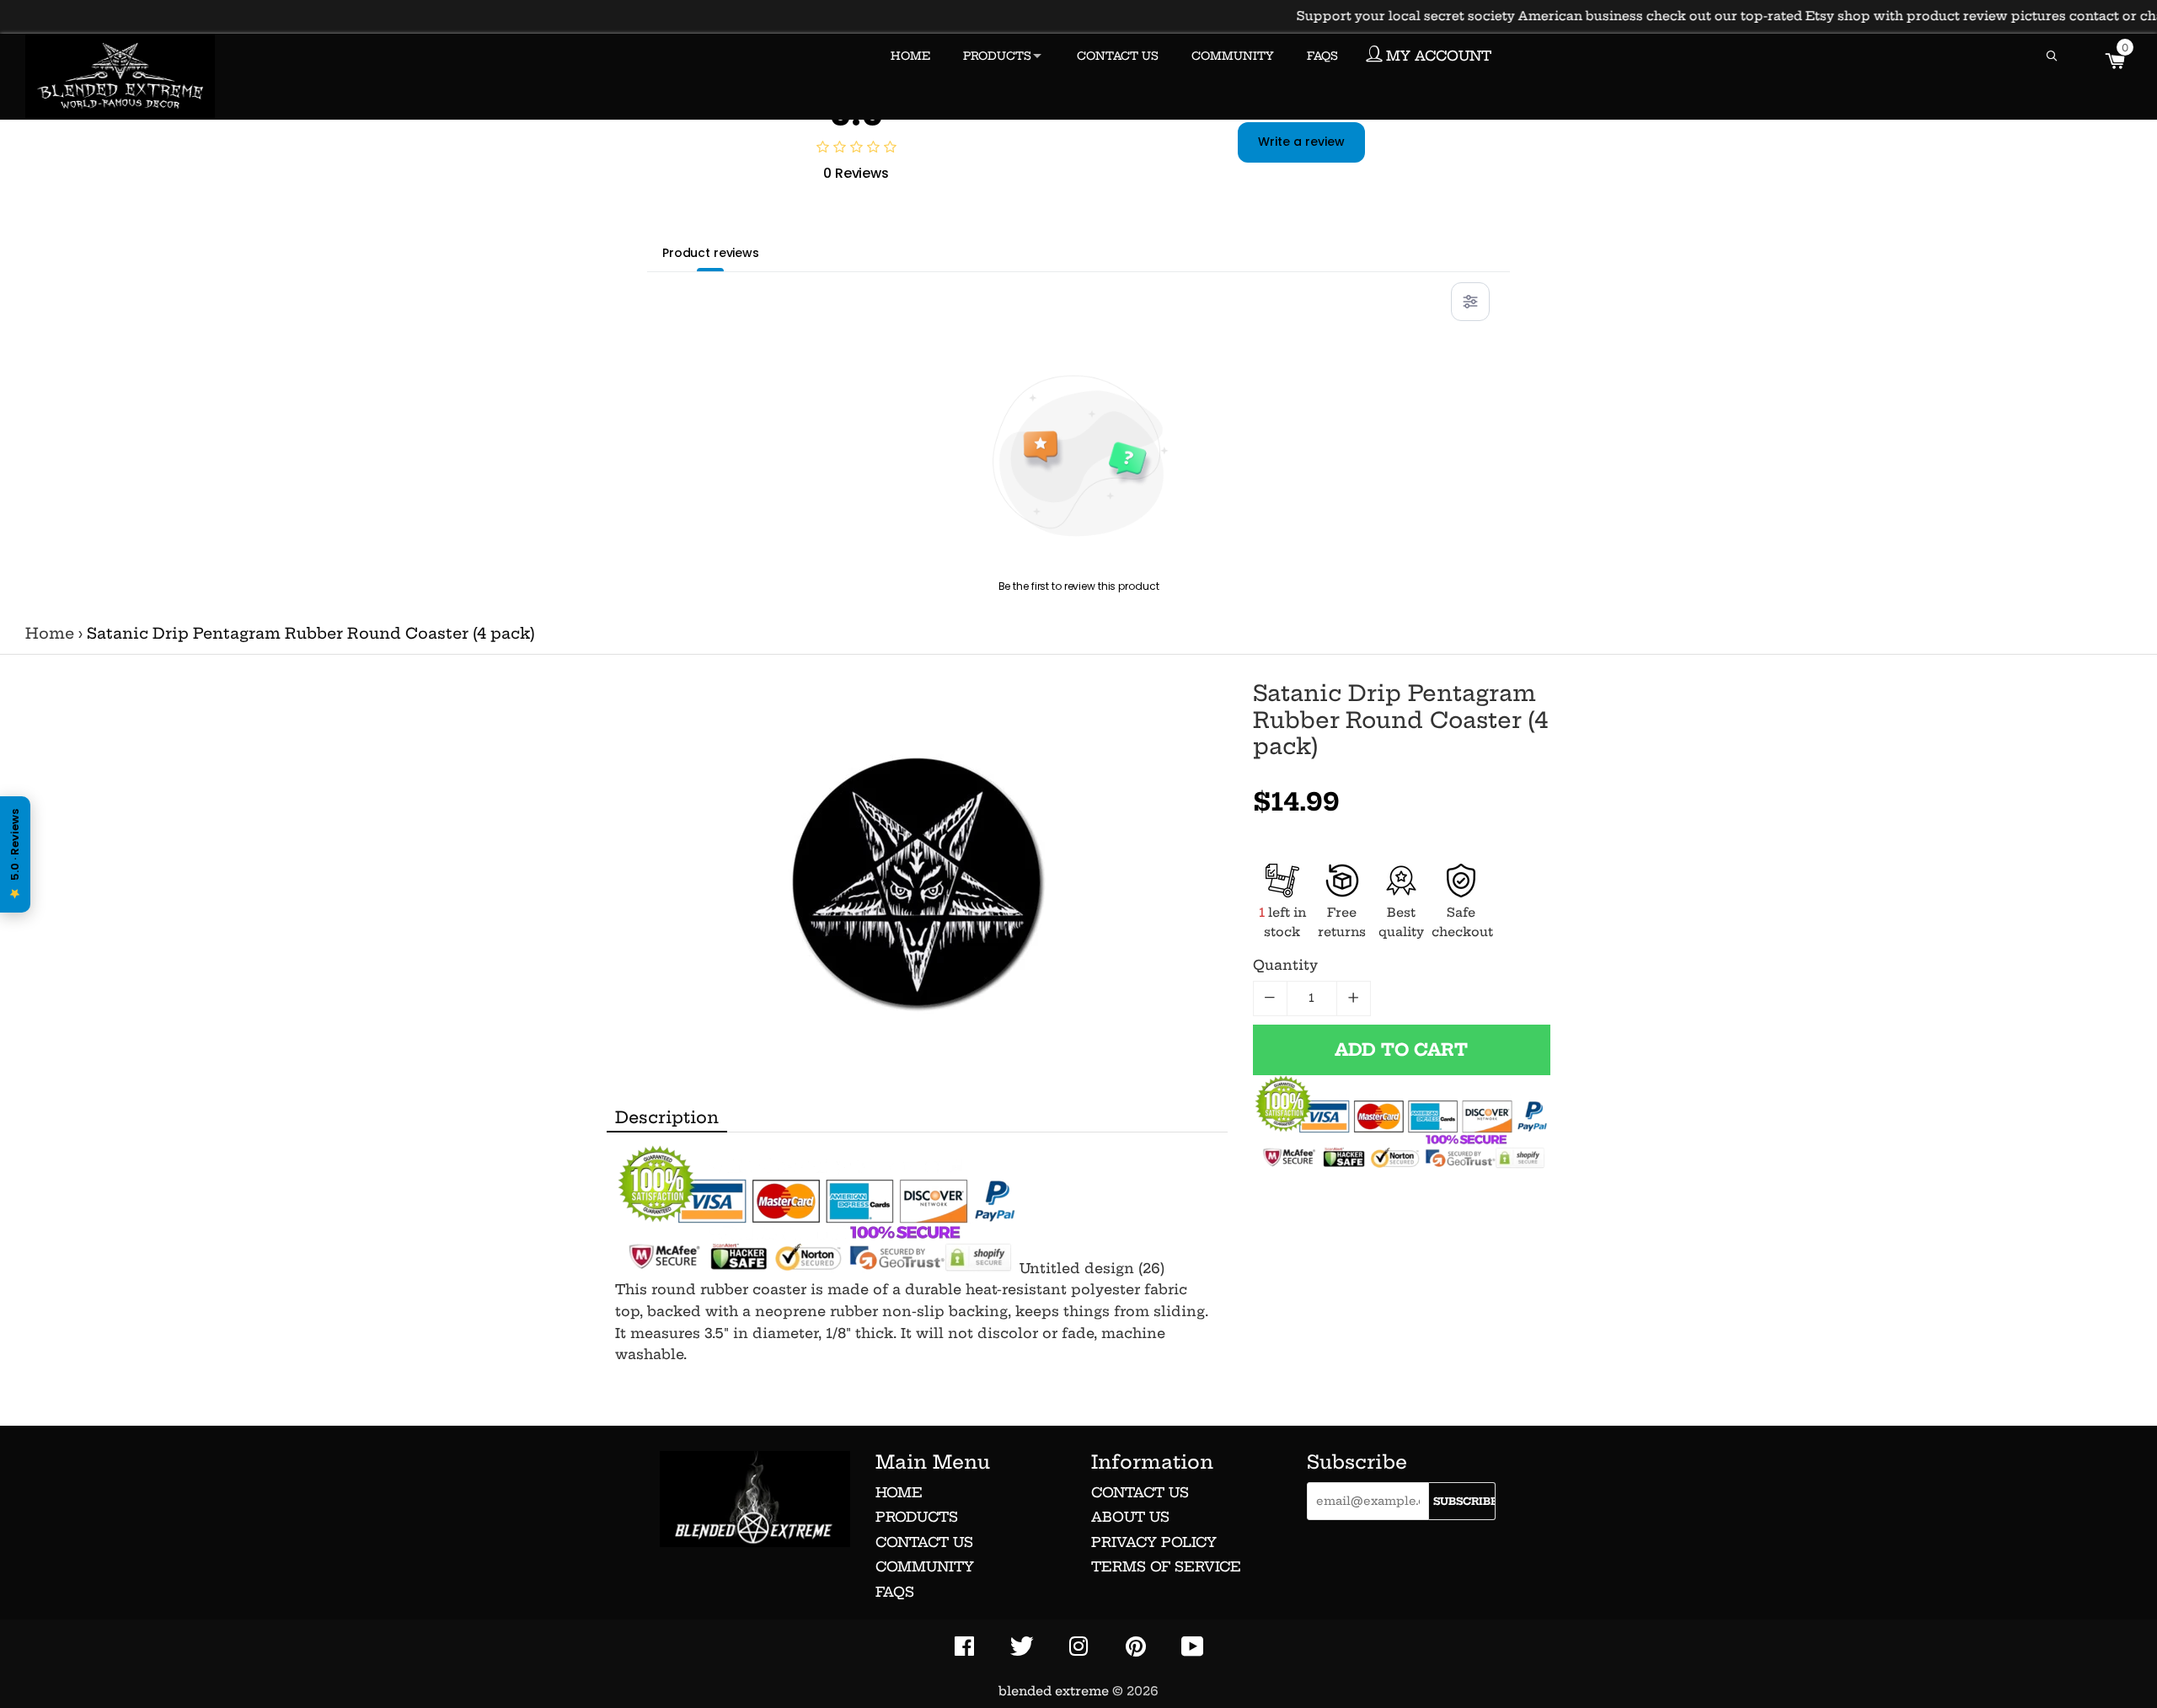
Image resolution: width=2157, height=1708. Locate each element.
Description (667, 1117)
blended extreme (1054, 1691)
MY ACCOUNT (1437, 56)
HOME (910, 56)
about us (1130, 1517)
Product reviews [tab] (711, 253)
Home (50, 634)
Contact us (924, 1542)
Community (925, 1566)
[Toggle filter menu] (1470, 302)
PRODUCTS (997, 56)
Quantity (1285, 965)
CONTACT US (1118, 56)
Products (917, 1517)
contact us (1140, 1492)
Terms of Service (1166, 1566)
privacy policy (1154, 1542)
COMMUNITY (1233, 56)
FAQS (1322, 56)
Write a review (1301, 142)
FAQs (895, 1592)
